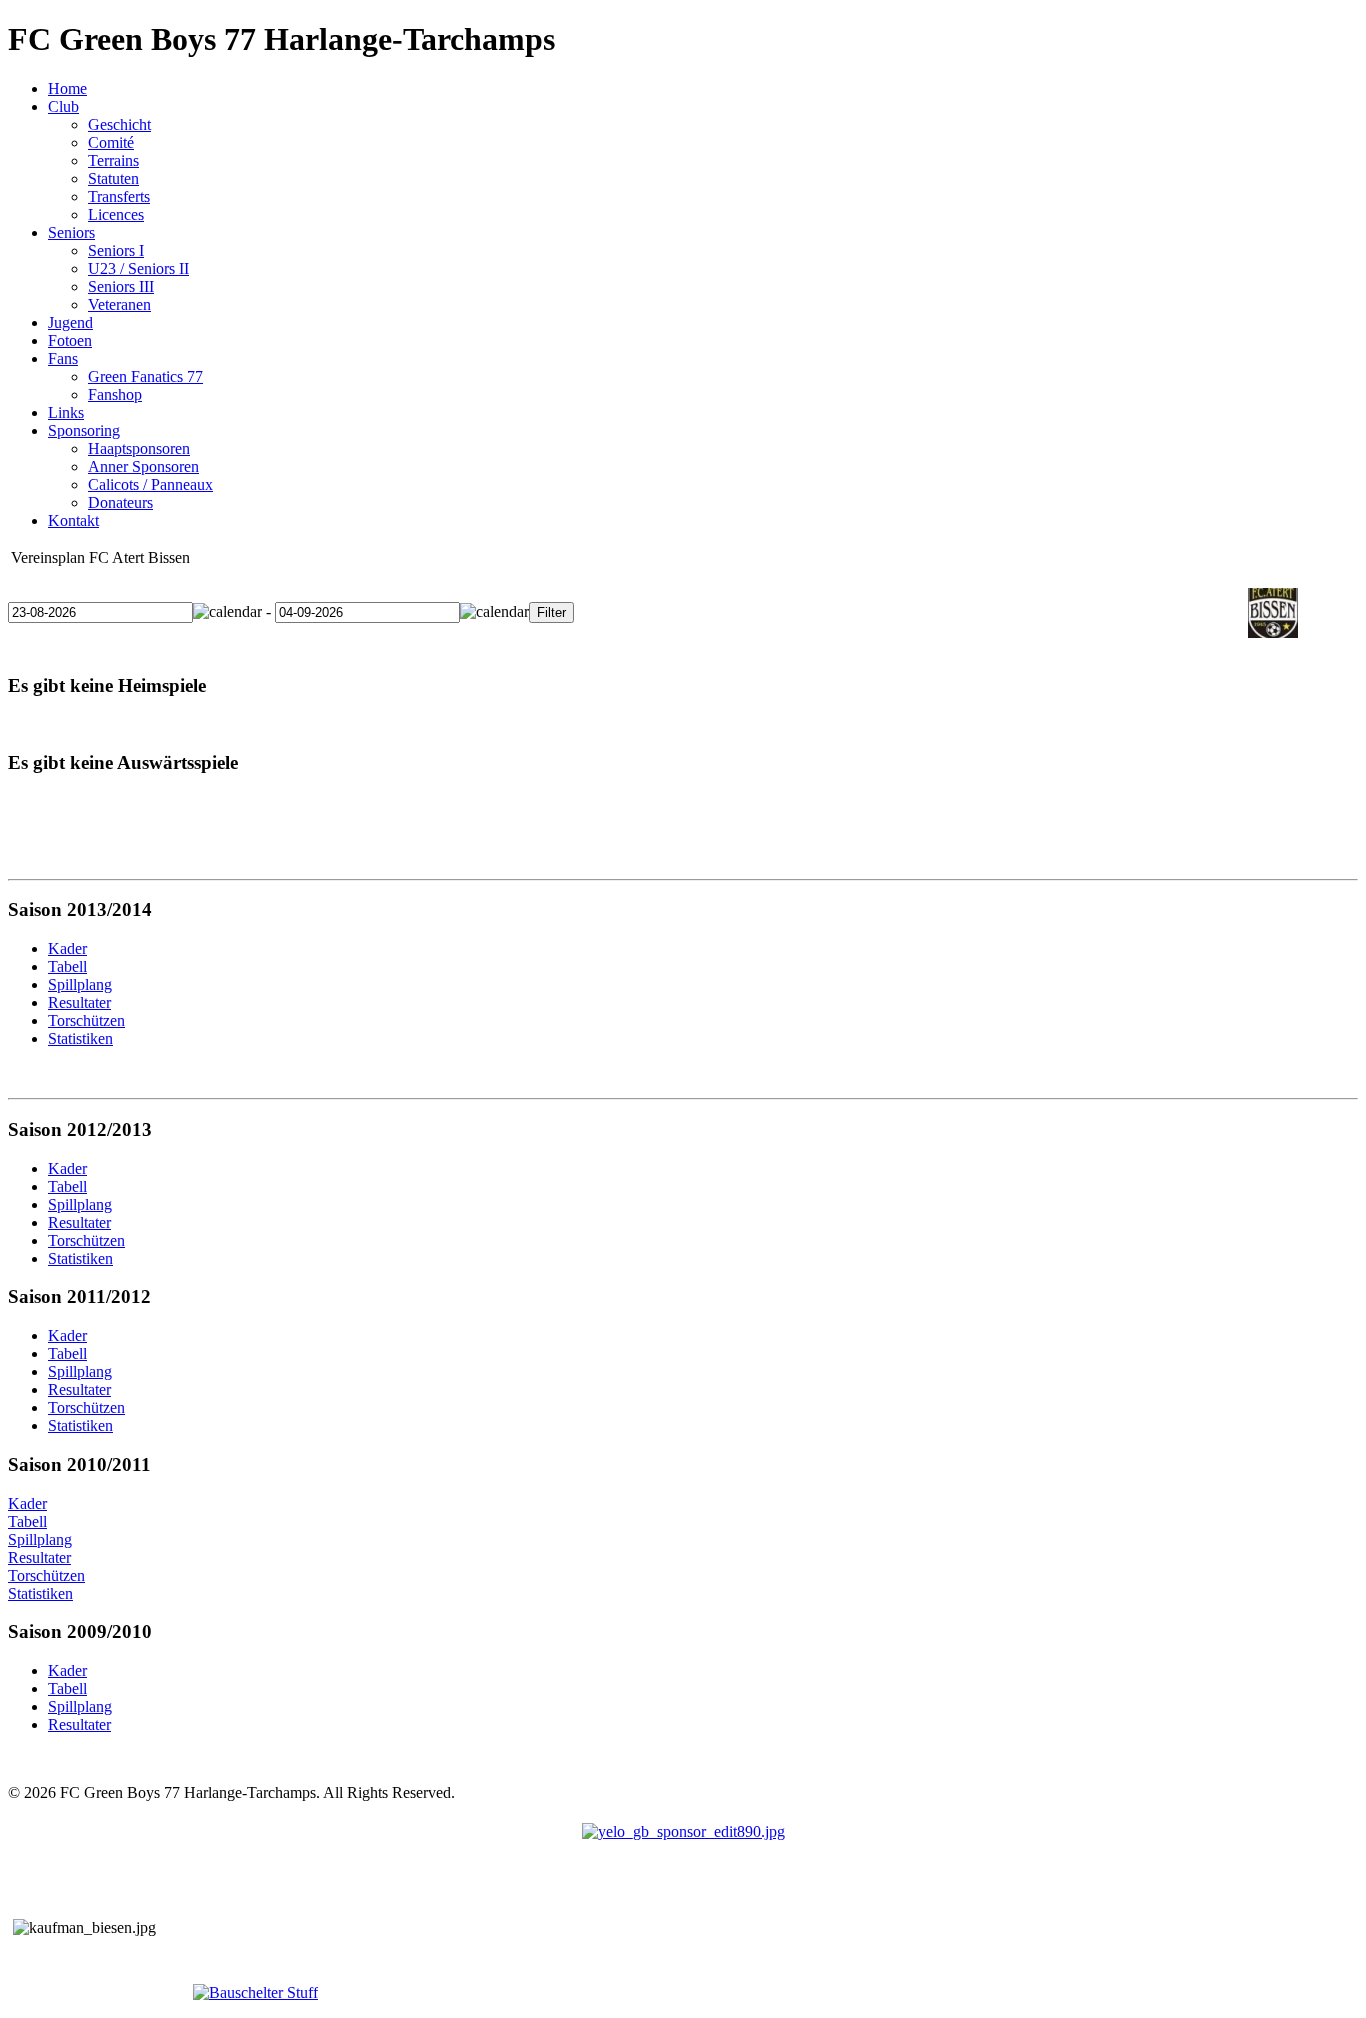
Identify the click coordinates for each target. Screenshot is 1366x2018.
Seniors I (116, 250)
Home (67, 88)
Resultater (39, 1557)
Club (63, 106)
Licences (116, 214)
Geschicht (119, 124)
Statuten (113, 178)
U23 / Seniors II (138, 268)
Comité (111, 142)
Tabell (27, 1521)
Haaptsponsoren (139, 448)
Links (66, 412)
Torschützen (46, 1575)
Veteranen (119, 304)
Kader (27, 1503)
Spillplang (40, 1539)
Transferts (119, 196)
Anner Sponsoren (143, 466)
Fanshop (115, 394)
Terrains (113, 160)
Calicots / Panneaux (150, 484)
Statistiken (40, 1593)
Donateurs (120, 502)
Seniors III (121, 286)
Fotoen (70, 340)
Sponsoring (84, 430)
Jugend (70, 322)
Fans (63, 358)
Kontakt (73, 520)
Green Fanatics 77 (145, 376)
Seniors (71, 232)
